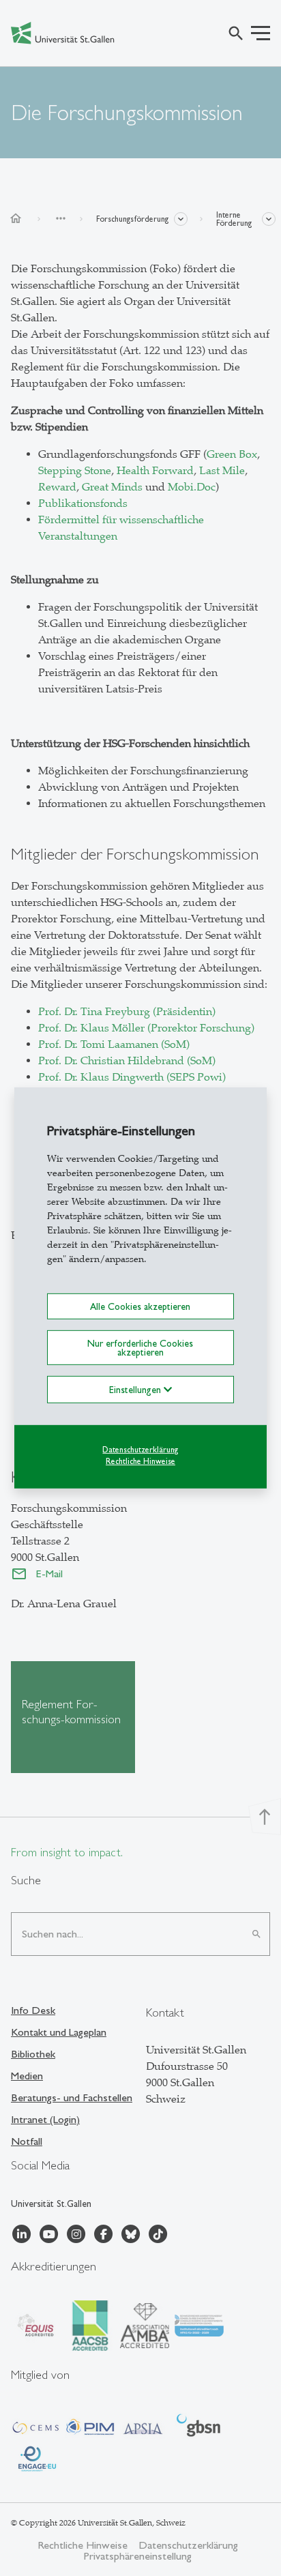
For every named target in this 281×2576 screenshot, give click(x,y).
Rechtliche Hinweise (140, 1461)
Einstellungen (136, 1390)
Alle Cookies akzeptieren (140, 1306)
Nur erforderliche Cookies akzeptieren (140, 1347)
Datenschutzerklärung (140, 1450)
